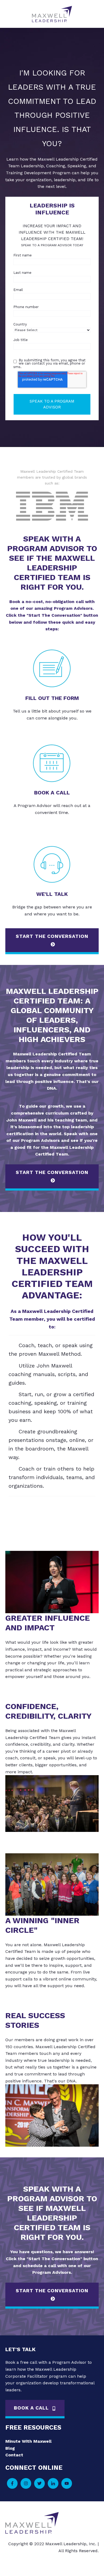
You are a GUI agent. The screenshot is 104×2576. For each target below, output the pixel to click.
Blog (10, 2448)
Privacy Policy (49, 2562)
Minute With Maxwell (28, 2441)
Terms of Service (81, 2562)
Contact (14, 2455)
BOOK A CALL (32, 2408)
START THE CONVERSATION (52, 936)
